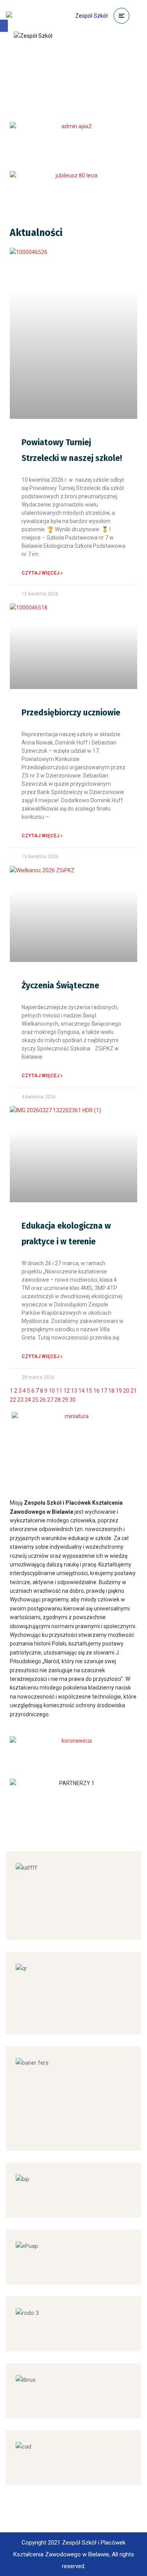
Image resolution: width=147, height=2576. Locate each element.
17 (104, 1391)
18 (111, 1391)
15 (89, 1391)
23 (20, 1400)
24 (28, 1400)
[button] (4, 26)
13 (74, 1391)
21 (134, 1391)
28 (58, 1400)
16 (96, 1391)
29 (65, 1400)
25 (35, 1400)
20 (126, 1391)
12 (67, 1391)
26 (43, 1400)
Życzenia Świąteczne (60, 986)
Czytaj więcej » (42, 573)
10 (52, 1391)
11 (59, 1391)
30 (73, 1400)
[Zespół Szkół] (57, 16)
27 (50, 1400)
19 (119, 1391)
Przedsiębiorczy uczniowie (71, 713)
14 (82, 1391)
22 (13, 1400)
